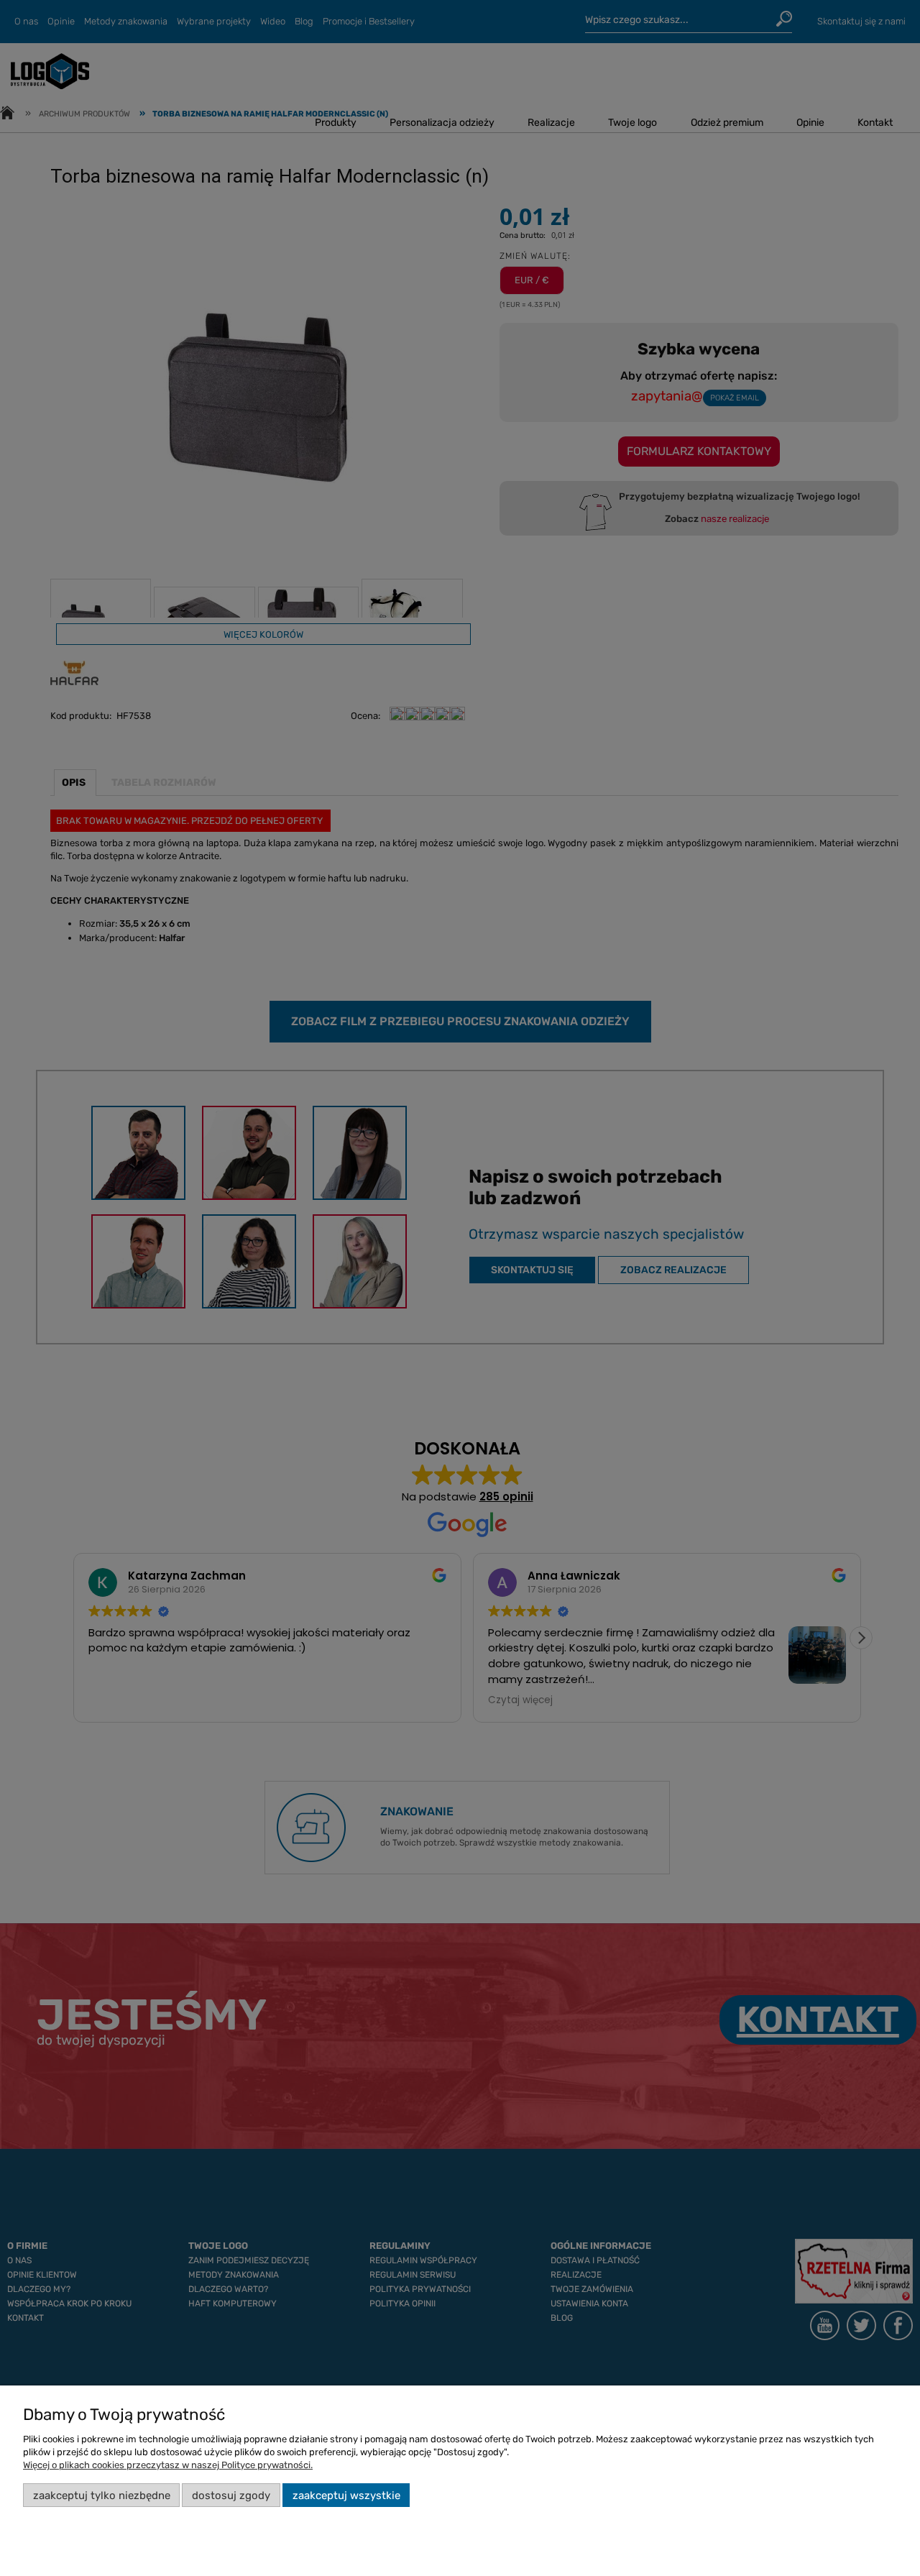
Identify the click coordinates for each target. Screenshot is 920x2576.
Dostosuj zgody (231, 2495)
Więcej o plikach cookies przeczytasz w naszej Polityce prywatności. (168, 2465)
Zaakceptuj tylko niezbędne (102, 2495)
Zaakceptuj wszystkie (346, 2495)
